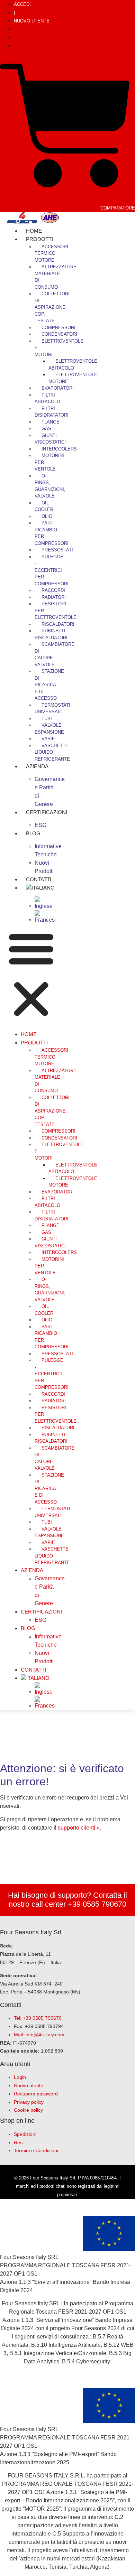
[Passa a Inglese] (45, 906)
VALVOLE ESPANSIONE (49, 729)
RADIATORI (54, 597)
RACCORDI (53, 590)
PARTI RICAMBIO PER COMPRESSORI (52, 533)
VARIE (48, 739)
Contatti (33, 1670)
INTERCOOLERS (59, 449)
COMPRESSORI (58, 328)
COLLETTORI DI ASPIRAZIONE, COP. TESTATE (52, 307)
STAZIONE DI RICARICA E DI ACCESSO (49, 685)
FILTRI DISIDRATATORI (52, 412)
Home (29, 1034)
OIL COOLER (44, 506)
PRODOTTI (39, 239)
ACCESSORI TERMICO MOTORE (51, 253)
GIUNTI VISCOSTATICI (50, 439)
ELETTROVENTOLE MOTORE (73, 378)
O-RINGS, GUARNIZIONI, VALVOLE (50, 486)
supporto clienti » (79, 1828)
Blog (33, 833)
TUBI (47, 719)
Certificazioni (47, 812)
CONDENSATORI (59, 334)
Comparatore (118, 208)
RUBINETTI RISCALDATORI (51, 634)
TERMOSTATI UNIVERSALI (52, 709)
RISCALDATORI (58, 624)
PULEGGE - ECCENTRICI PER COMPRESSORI (52, 570)
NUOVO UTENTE (32, 21)
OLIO (47, 516)
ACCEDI (22, 4)
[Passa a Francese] (45, 920)
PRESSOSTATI (57, 550)
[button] (31, 975)
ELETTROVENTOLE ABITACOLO (73, 365)
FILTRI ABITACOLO (47, 398)
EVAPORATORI (58, 388)
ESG (40, 1620)
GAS (46, 429)
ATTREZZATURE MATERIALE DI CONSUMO (56, 277)
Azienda (37, 766)
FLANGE (51, 422)
